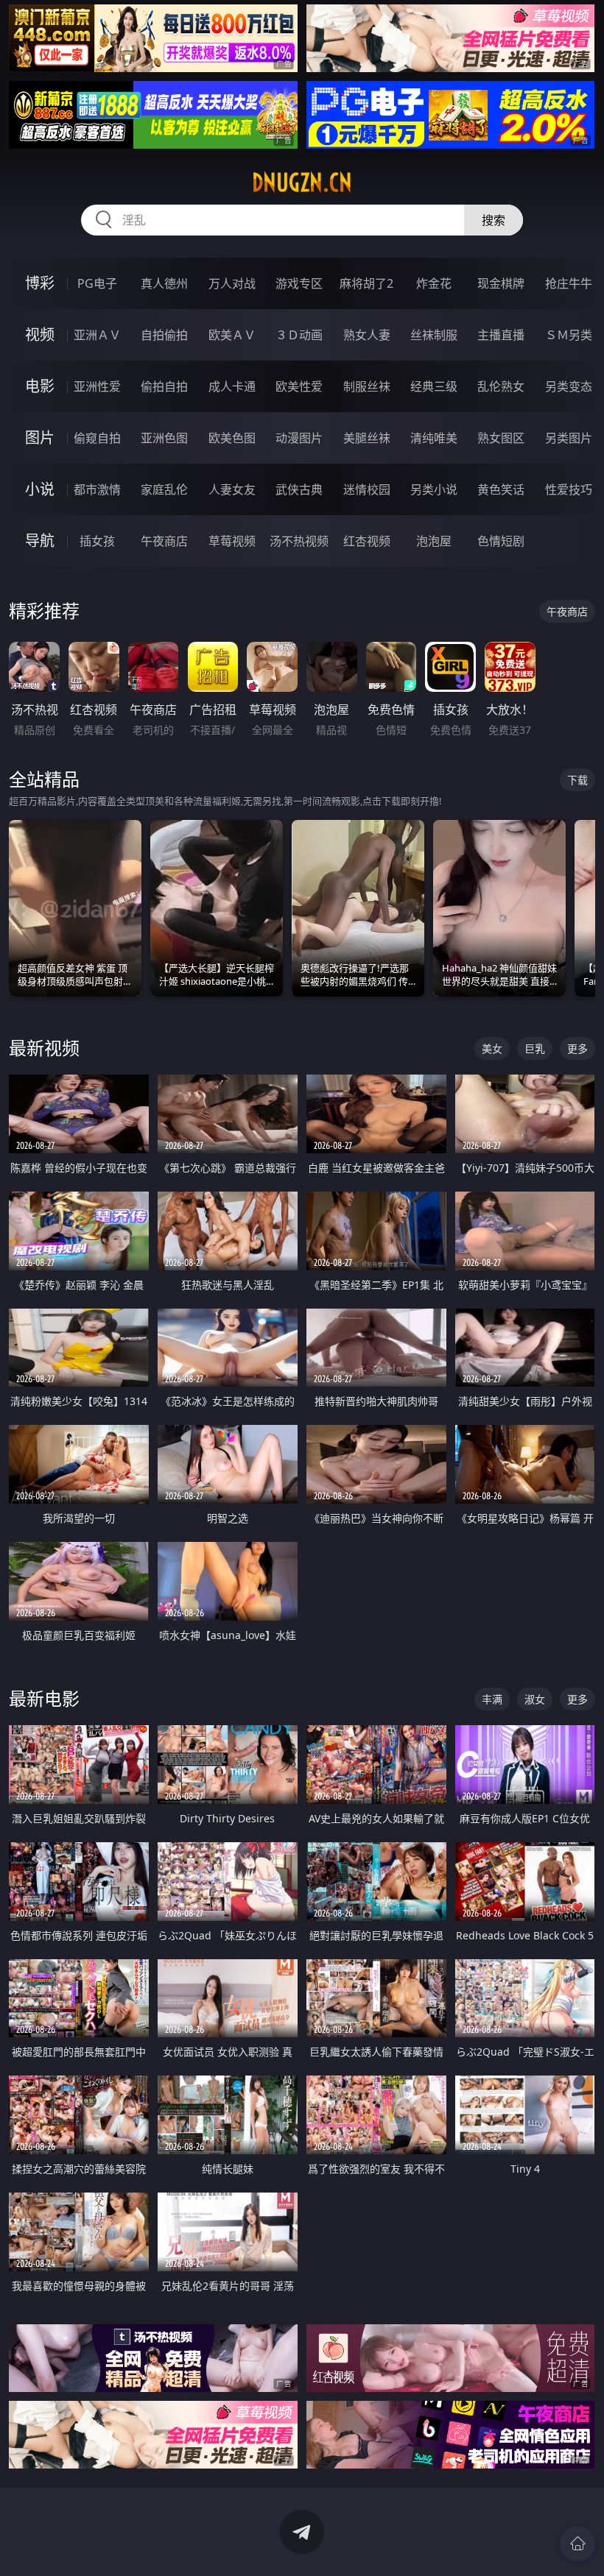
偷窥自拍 (97, 438)
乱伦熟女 (501, 386)
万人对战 (232, 283)
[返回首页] (577, 2544)
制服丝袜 (367, 386)
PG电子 (97, 283)
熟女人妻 (367, 335)
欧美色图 (232, 438)
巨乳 (535, 1048)
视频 (40, 335)
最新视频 (44, 1048)
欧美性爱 (299, 386)
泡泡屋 (434, 541)
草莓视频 (232, 541)
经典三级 (434, 386)
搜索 (494, 220)
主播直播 (501, 335)
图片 (40, 438)
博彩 (40, 283)
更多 (577, 1048)
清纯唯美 (434, 438)
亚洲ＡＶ (97, 335)
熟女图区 (501, 438)
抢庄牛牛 (569, 283)
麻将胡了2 (366, 283)
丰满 (492, 1699)
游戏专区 (299, 283)
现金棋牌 (501, 283)
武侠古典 (299, 489)
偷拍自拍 (164, 386)
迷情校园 (367, 489)
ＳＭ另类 (569, 335)
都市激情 (97, 489)
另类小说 (434, 489)
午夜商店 (164, 541)
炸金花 (434, 283)
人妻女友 (232, 489)
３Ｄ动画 (299, 335)
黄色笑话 (501, 489)
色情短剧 (501, 541)
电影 (40, 386)
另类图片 (569, 438)
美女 (492, 1048)
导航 (40, 541)
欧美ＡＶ (232, 335)
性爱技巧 (569, 489)
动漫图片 (299, 438)
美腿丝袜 (367, 438)
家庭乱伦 (164, 489)
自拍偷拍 (164, 335)
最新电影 (44, 1698)
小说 (40, 489)
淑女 (535, 1699)
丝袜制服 (434, 335)
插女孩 (97, 541)
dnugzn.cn (302, 183)
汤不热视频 (299, 541)
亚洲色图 (164, 438)
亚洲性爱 (97, 386)
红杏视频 (367, 541)
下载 (577, 780)
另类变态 (569, 386)
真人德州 (164, 283)
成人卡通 (232, 386)
